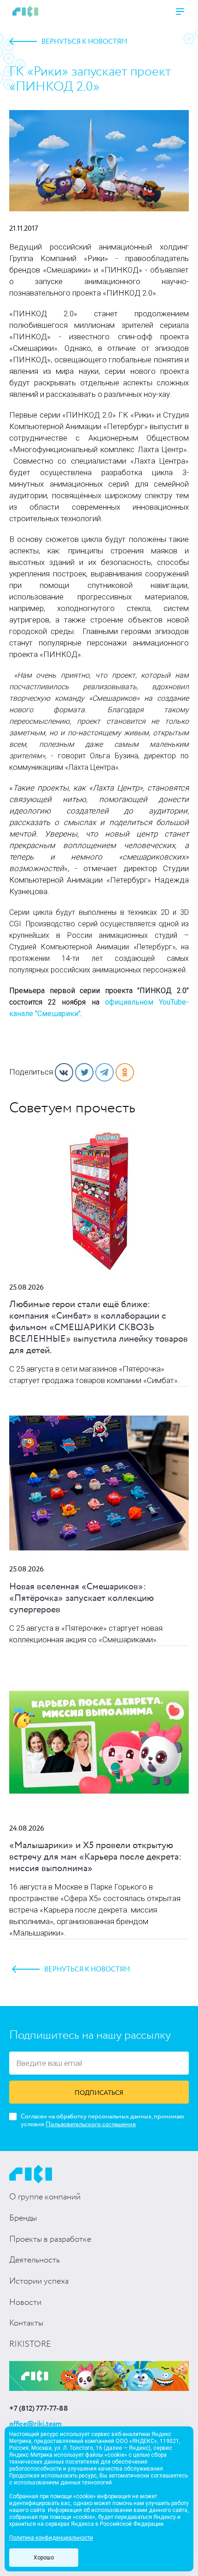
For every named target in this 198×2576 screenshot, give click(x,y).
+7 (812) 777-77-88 (39, 2409)
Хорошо (44, 2558)
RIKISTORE (30, 2344)
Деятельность (35, 2260)
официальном (132, 1002)
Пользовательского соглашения (91, 2124)
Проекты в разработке (50, 2239)
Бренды (23, 2218)
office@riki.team (35, 2424)
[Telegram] (105, 1072)
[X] (84, 1072)
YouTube (172, 1002)
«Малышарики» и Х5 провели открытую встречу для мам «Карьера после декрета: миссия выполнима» (95, 1857)
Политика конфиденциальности (51, 2538)
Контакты (26, 2323)
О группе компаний (45, 2197)
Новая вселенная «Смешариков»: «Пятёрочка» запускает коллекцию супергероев (82, 1598)
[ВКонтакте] (64, 1072)
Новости (25, 2303)
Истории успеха (39, 2281)
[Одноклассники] (125, 1072)
